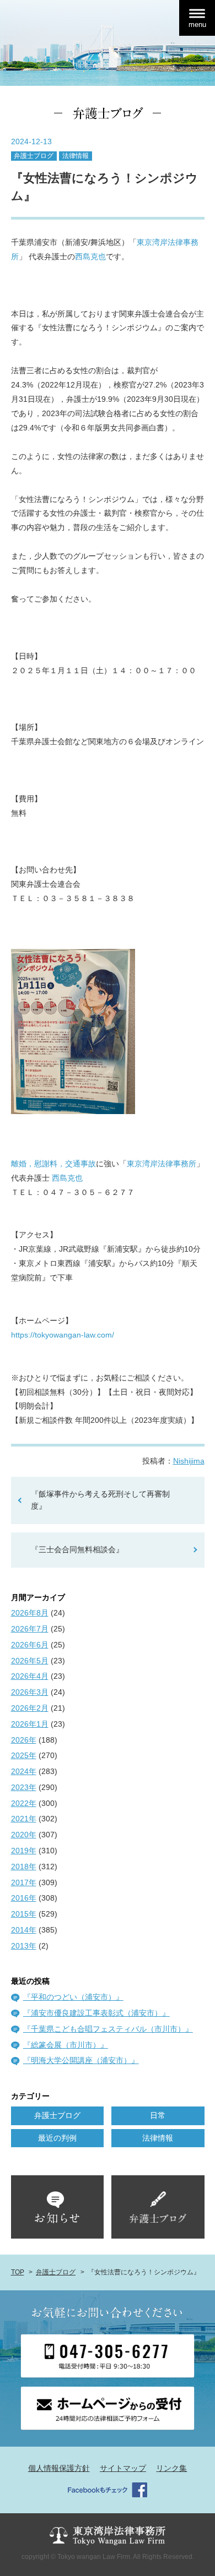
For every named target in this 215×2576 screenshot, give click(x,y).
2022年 (24, 1803)
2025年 (24, 1755)
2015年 (24, 1914)
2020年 (24, 1835)
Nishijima (189, 1461)
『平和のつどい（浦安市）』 (73, 1997)
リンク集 (171, 2468)
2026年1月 (30, 1724)
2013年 (24, 1946)
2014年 (24, 1930)
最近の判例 (57, 2138)
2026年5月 (30, 1661)
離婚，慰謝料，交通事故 (53, 1164)
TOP (18, 2272)
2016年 (24, 1898)
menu (197, 24)
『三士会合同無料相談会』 (77, 1549)
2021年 (24, 1819)
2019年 (24, 1851)
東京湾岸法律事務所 (162, 1164)
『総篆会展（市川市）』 (66, 2045)
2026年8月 (30, 1613)
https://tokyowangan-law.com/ (63, 1335)
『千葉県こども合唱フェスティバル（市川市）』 (108, 2029)
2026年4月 (30, 1676)
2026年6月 (30, 1645)
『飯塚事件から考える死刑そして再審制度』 (100, 1500)
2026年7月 (30, 1629)
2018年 (24, 1866)
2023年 (24, 1787)
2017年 (24, 1882)
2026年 (24, 1740)
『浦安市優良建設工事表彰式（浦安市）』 (96, 2013)
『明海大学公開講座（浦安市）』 (81, 2060)
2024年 (24, 1771)
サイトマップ (123, 2468)
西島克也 (90, 256)
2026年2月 (30, 1708)
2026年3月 (30, 1692)
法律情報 (76, 156)
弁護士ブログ (34, 156)
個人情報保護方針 (59, 2468)
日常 (158, 2115)
